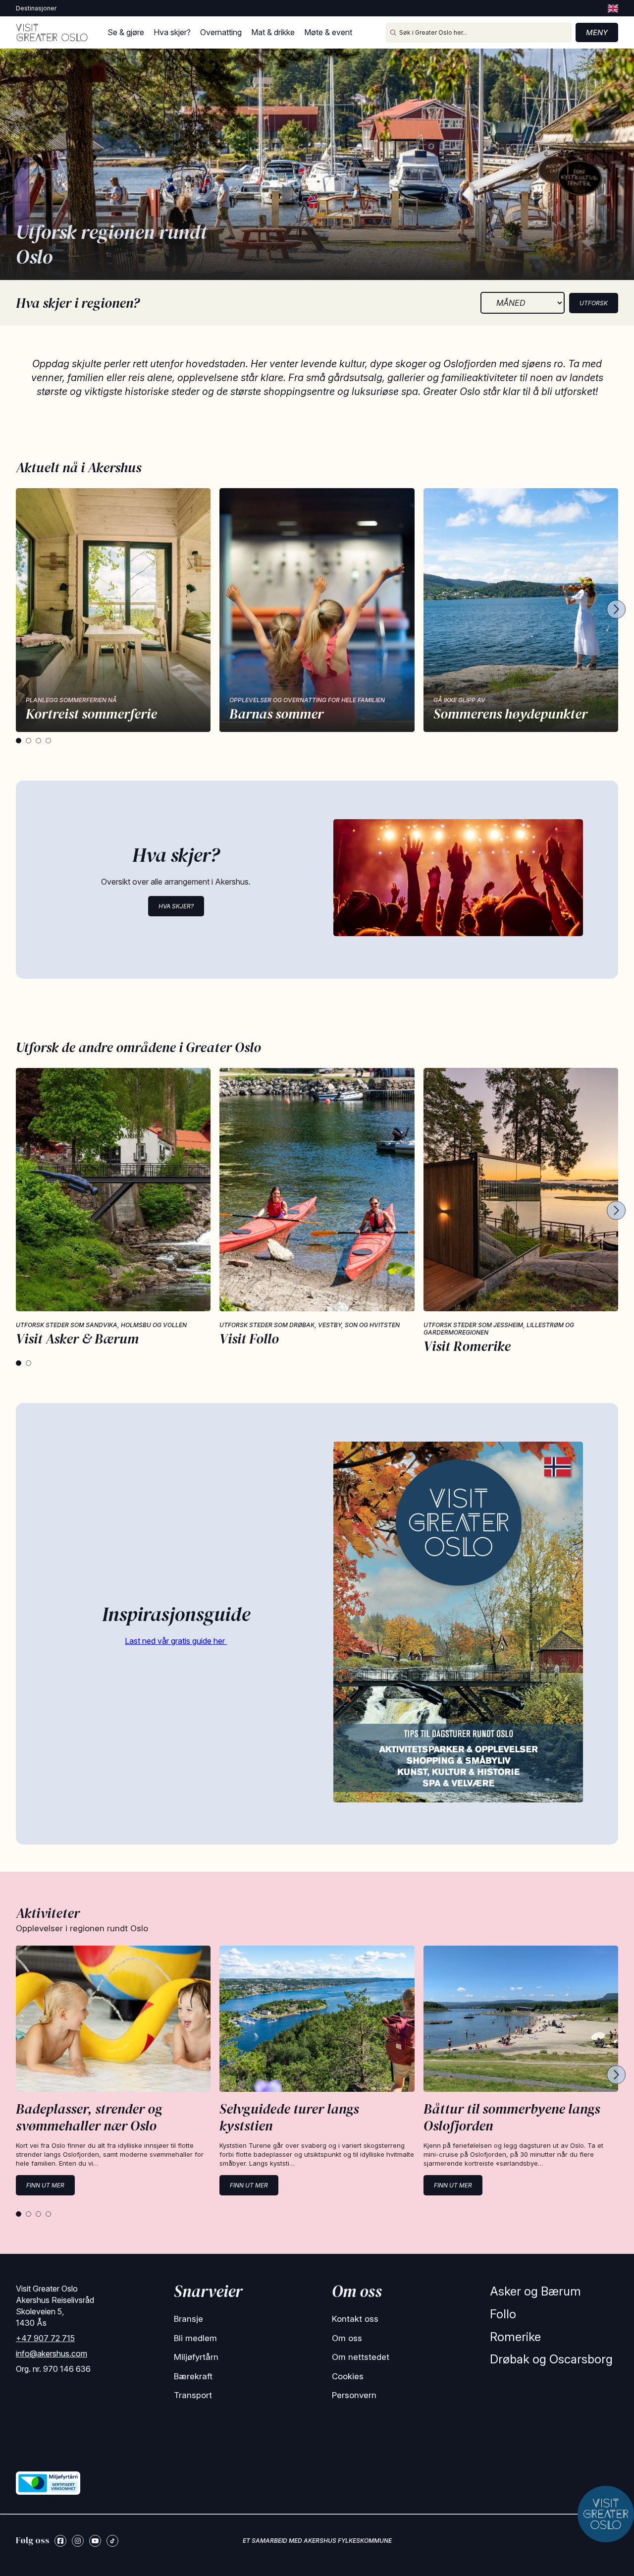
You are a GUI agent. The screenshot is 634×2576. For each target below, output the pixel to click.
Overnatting (221, 32)
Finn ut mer (45, 2185)
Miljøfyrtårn (196, 2357)
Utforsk (594, 303)
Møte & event (328, 32)
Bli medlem (195, 2338)
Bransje (188, 2319)
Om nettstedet (361, 2357)
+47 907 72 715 (45, 2338)
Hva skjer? (172, 32)
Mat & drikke (273, 32)
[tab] (19, 741)
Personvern (354, 2395)
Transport (193, 2395)
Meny (597, 32)
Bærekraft (193, 2376)
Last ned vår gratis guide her (176, 1641)
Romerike (515, 2337)
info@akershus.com (52, 2353)
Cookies (348, 2376)
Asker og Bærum (535, 2291)
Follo (503, 2314)
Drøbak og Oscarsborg (551, 2359)
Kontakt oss (355, 2319)
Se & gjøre (126, 32)
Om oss (347, 2338)
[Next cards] (616, 610)
